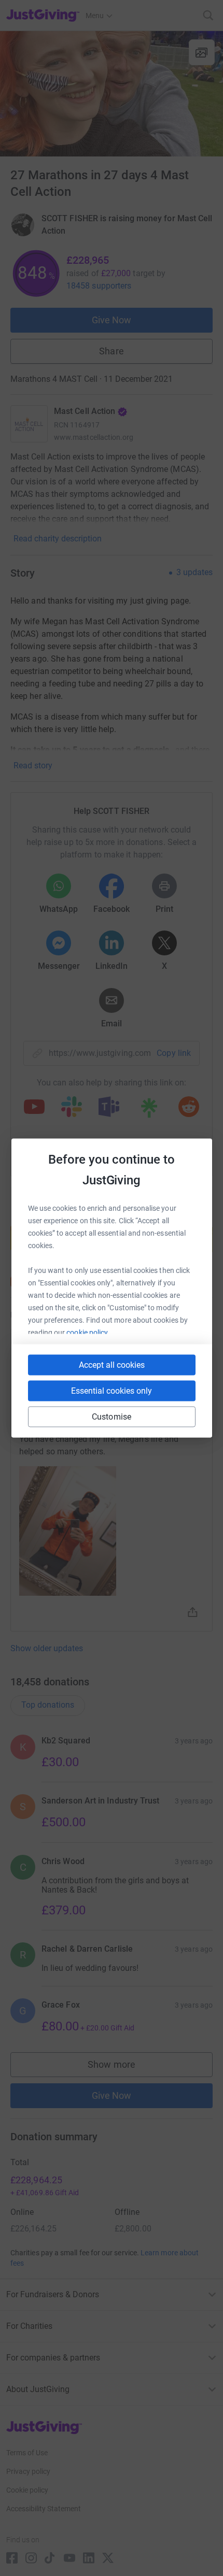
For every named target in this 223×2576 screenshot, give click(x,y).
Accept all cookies (112, 1365)
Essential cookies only (112, 1391)
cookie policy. (88, 1333)
